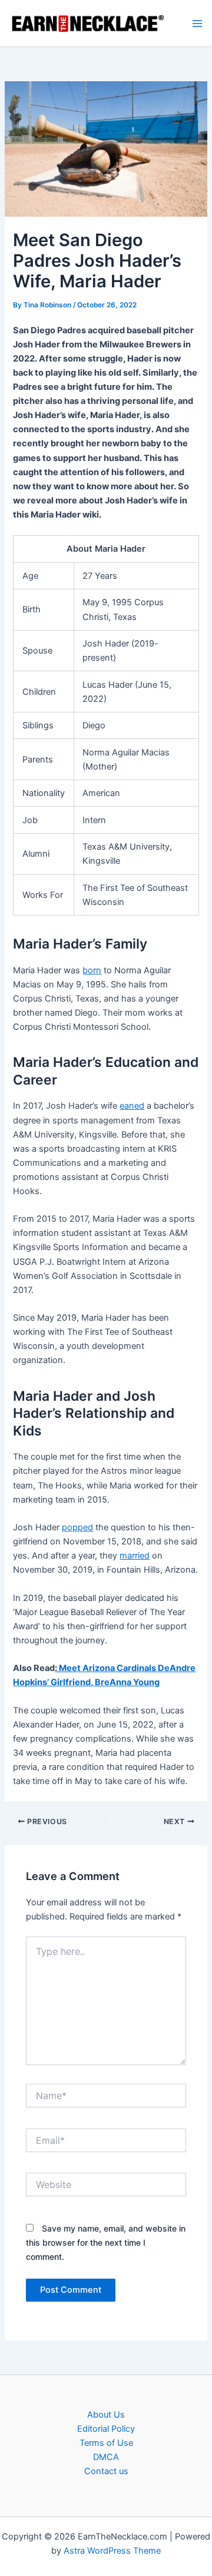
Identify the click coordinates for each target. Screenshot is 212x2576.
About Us (106, 2415)
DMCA (106, 2457)
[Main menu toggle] (197, 24)
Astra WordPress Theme (112, 2551)
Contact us (106, 2471)
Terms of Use (106, 2443)
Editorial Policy (106, 2429)
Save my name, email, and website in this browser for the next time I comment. (106, 2242)
